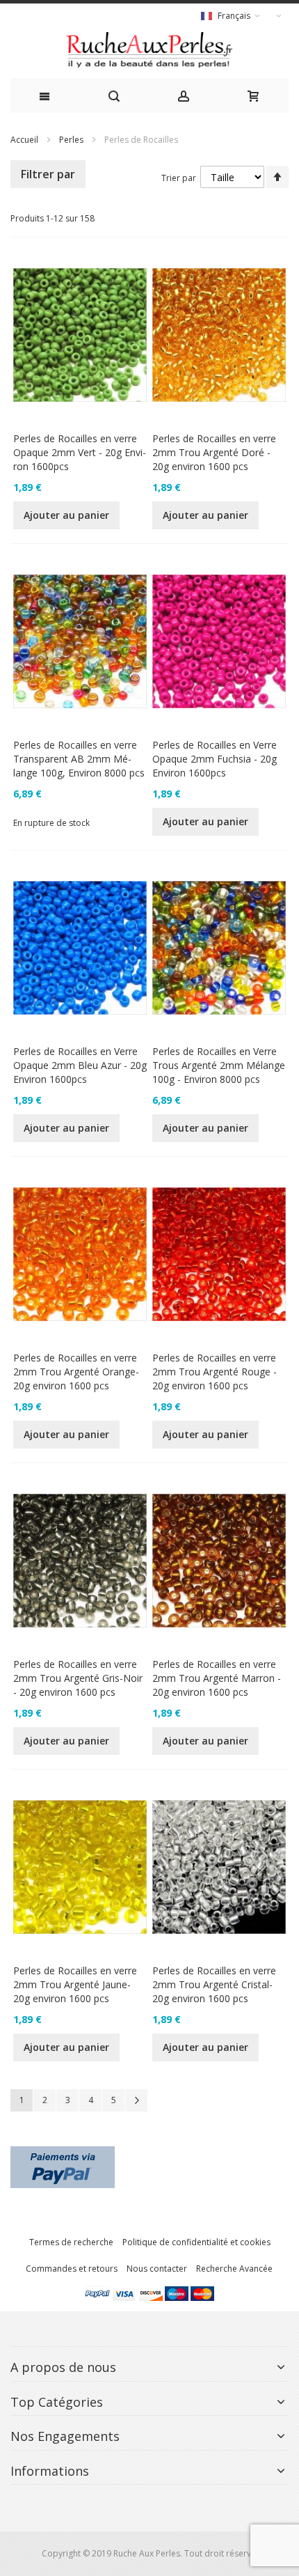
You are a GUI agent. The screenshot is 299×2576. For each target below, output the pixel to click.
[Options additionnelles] (63, 2152)
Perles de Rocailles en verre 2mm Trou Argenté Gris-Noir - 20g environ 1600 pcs (78, 1678)
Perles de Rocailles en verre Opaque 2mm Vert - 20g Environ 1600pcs (80, 452)
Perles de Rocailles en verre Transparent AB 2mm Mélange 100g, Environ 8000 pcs (79, 759)
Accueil (24, 140)
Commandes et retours (72, 2269)
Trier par (179, 178)
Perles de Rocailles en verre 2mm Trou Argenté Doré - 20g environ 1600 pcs (214, 452)
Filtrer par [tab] (48, 174)
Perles (71, 140)
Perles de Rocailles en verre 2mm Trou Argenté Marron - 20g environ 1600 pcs (217, 1678)
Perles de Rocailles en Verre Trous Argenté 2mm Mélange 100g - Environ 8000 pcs (219, 1065)
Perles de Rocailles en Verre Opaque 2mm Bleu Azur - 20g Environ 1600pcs (80, 1065)
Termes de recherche (71, 2242)
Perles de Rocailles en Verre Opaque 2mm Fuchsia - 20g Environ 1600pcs (215, 759)
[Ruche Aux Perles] (149, 50)
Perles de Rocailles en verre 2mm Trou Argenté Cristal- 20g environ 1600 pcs (214, 1984)
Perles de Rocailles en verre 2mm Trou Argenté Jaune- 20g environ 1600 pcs (75, 1984)
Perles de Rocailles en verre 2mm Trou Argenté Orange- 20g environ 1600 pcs (76, 1372)
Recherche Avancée (234, 2269)
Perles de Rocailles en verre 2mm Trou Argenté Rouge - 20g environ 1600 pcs (215, 1372)
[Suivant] (136, 2100)
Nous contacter (157, 2269)
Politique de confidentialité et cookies (196, 2242)
